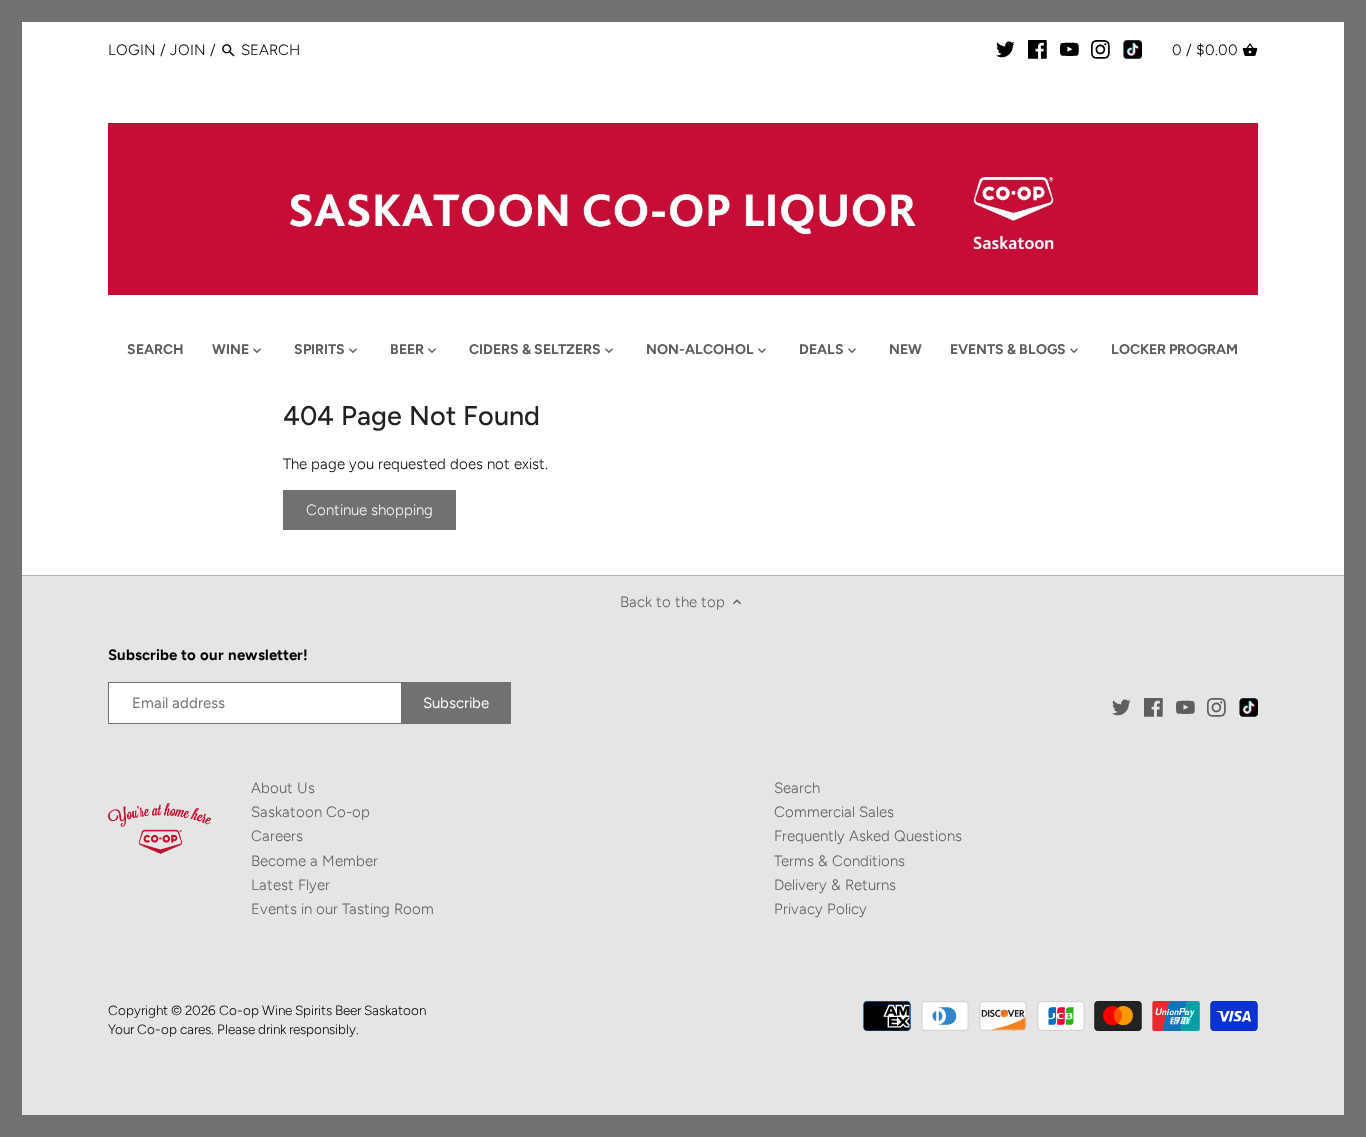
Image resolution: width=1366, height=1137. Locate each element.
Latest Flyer (290, 885)
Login (132, 50)
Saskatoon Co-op (310, 812)
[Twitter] (1005, 49)
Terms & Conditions (839, 861)
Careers (277, 836)
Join (188, 50)
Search (797, 788)
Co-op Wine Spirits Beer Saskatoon (322, 1010)
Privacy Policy (820, 909)
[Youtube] (1069, 49)
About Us (283, 788)
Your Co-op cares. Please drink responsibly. (233, 1029)
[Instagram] (1100, 49)
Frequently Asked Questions (868, 836)
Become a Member (314, 861)
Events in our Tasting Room (342, 909)
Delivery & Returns (835, 885)
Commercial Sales (834, 812)
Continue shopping (369, 510)
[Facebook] (1037, 49)
